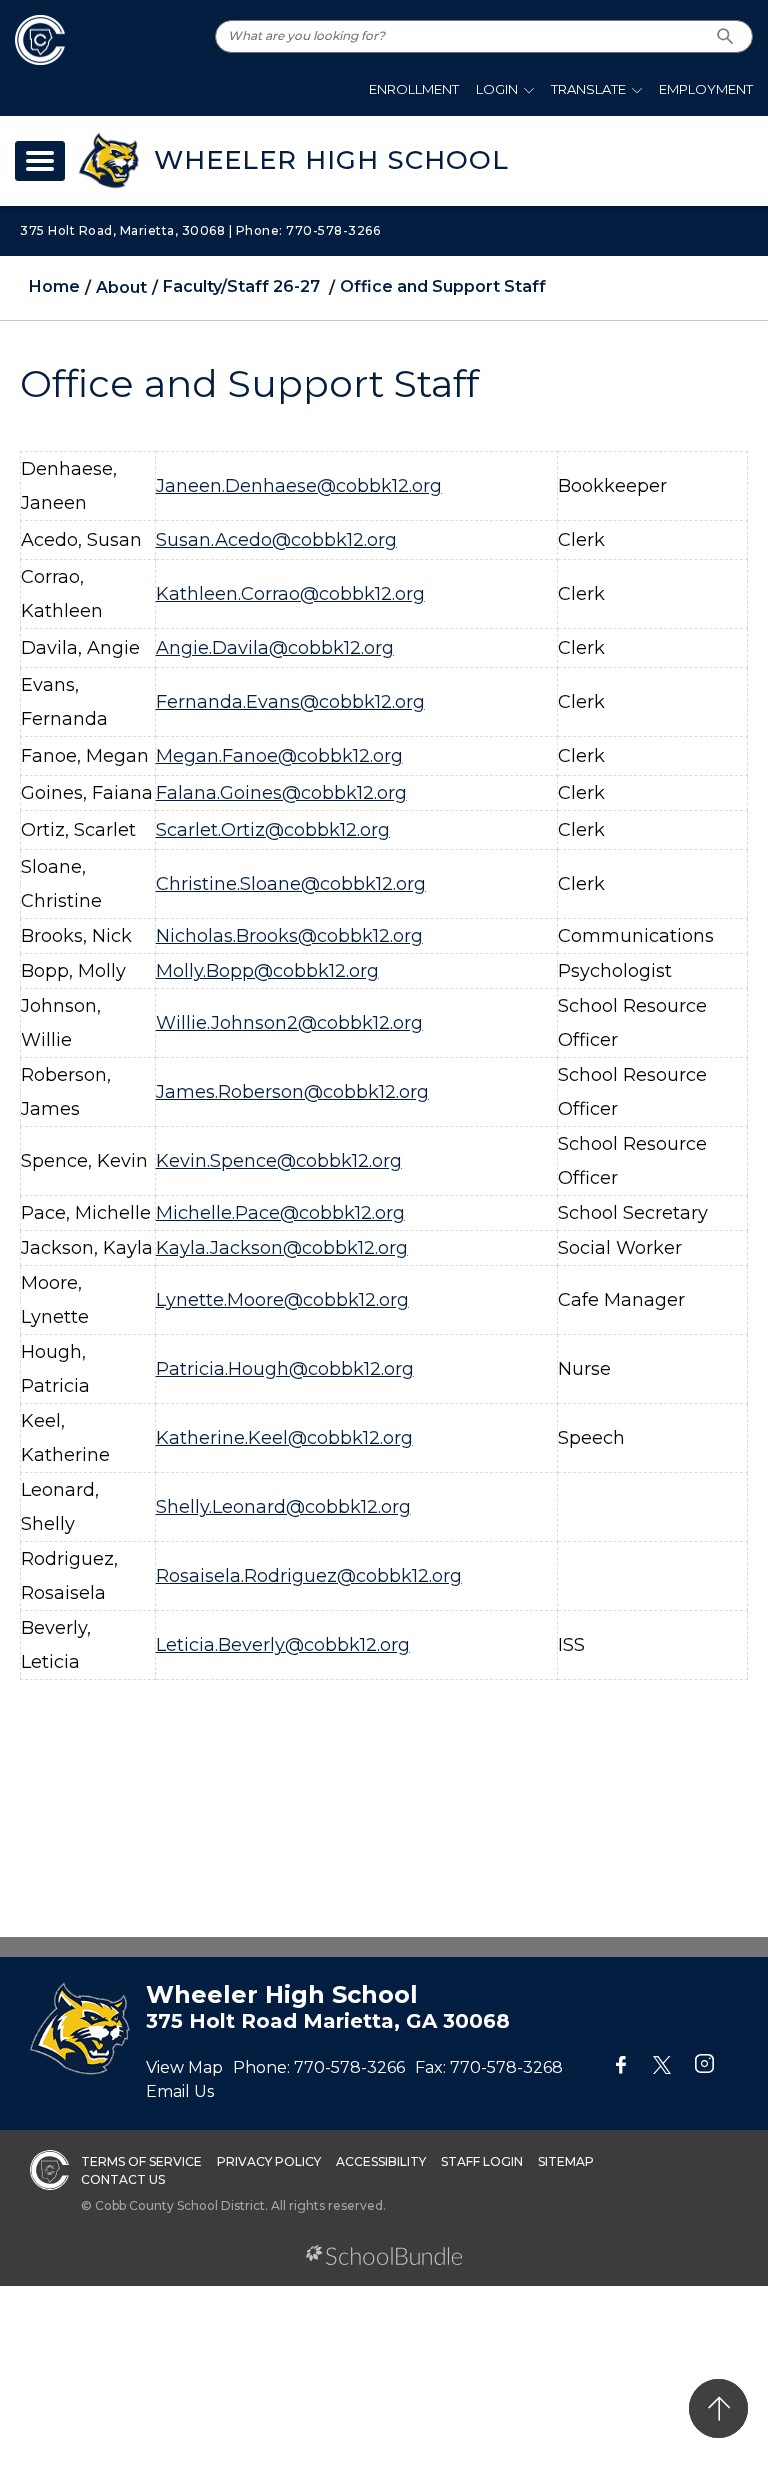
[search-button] (725, 36)
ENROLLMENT (414, 89)
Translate (588, 89)
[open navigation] (40, 161)
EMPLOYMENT (706, 89)
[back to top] (718, 2408)
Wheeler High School (331, 160)
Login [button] (497, 89)
